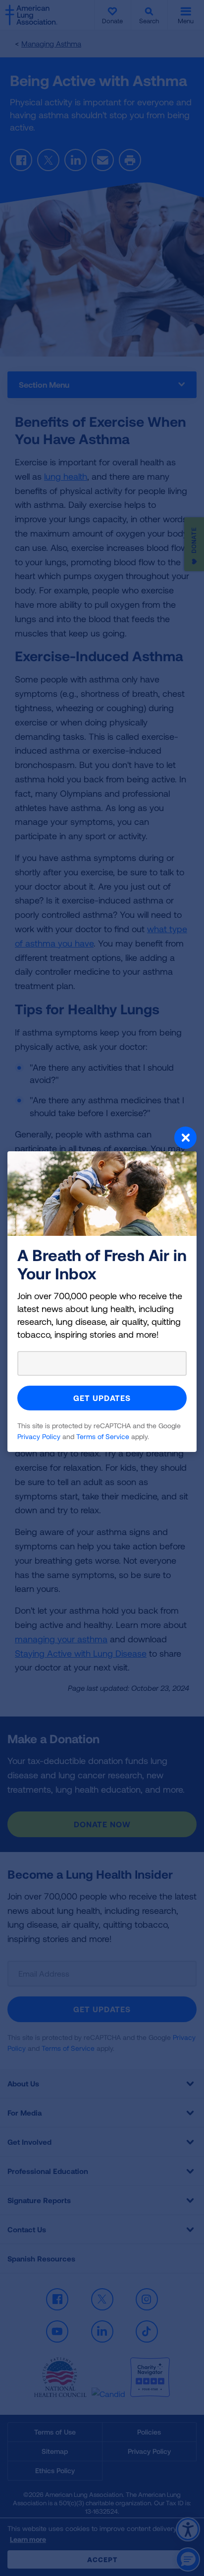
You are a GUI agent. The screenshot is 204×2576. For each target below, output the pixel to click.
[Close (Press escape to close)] (102, 1139)
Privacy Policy (39, 1436)
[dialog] (102, 1288)
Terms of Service (103, 1436)
